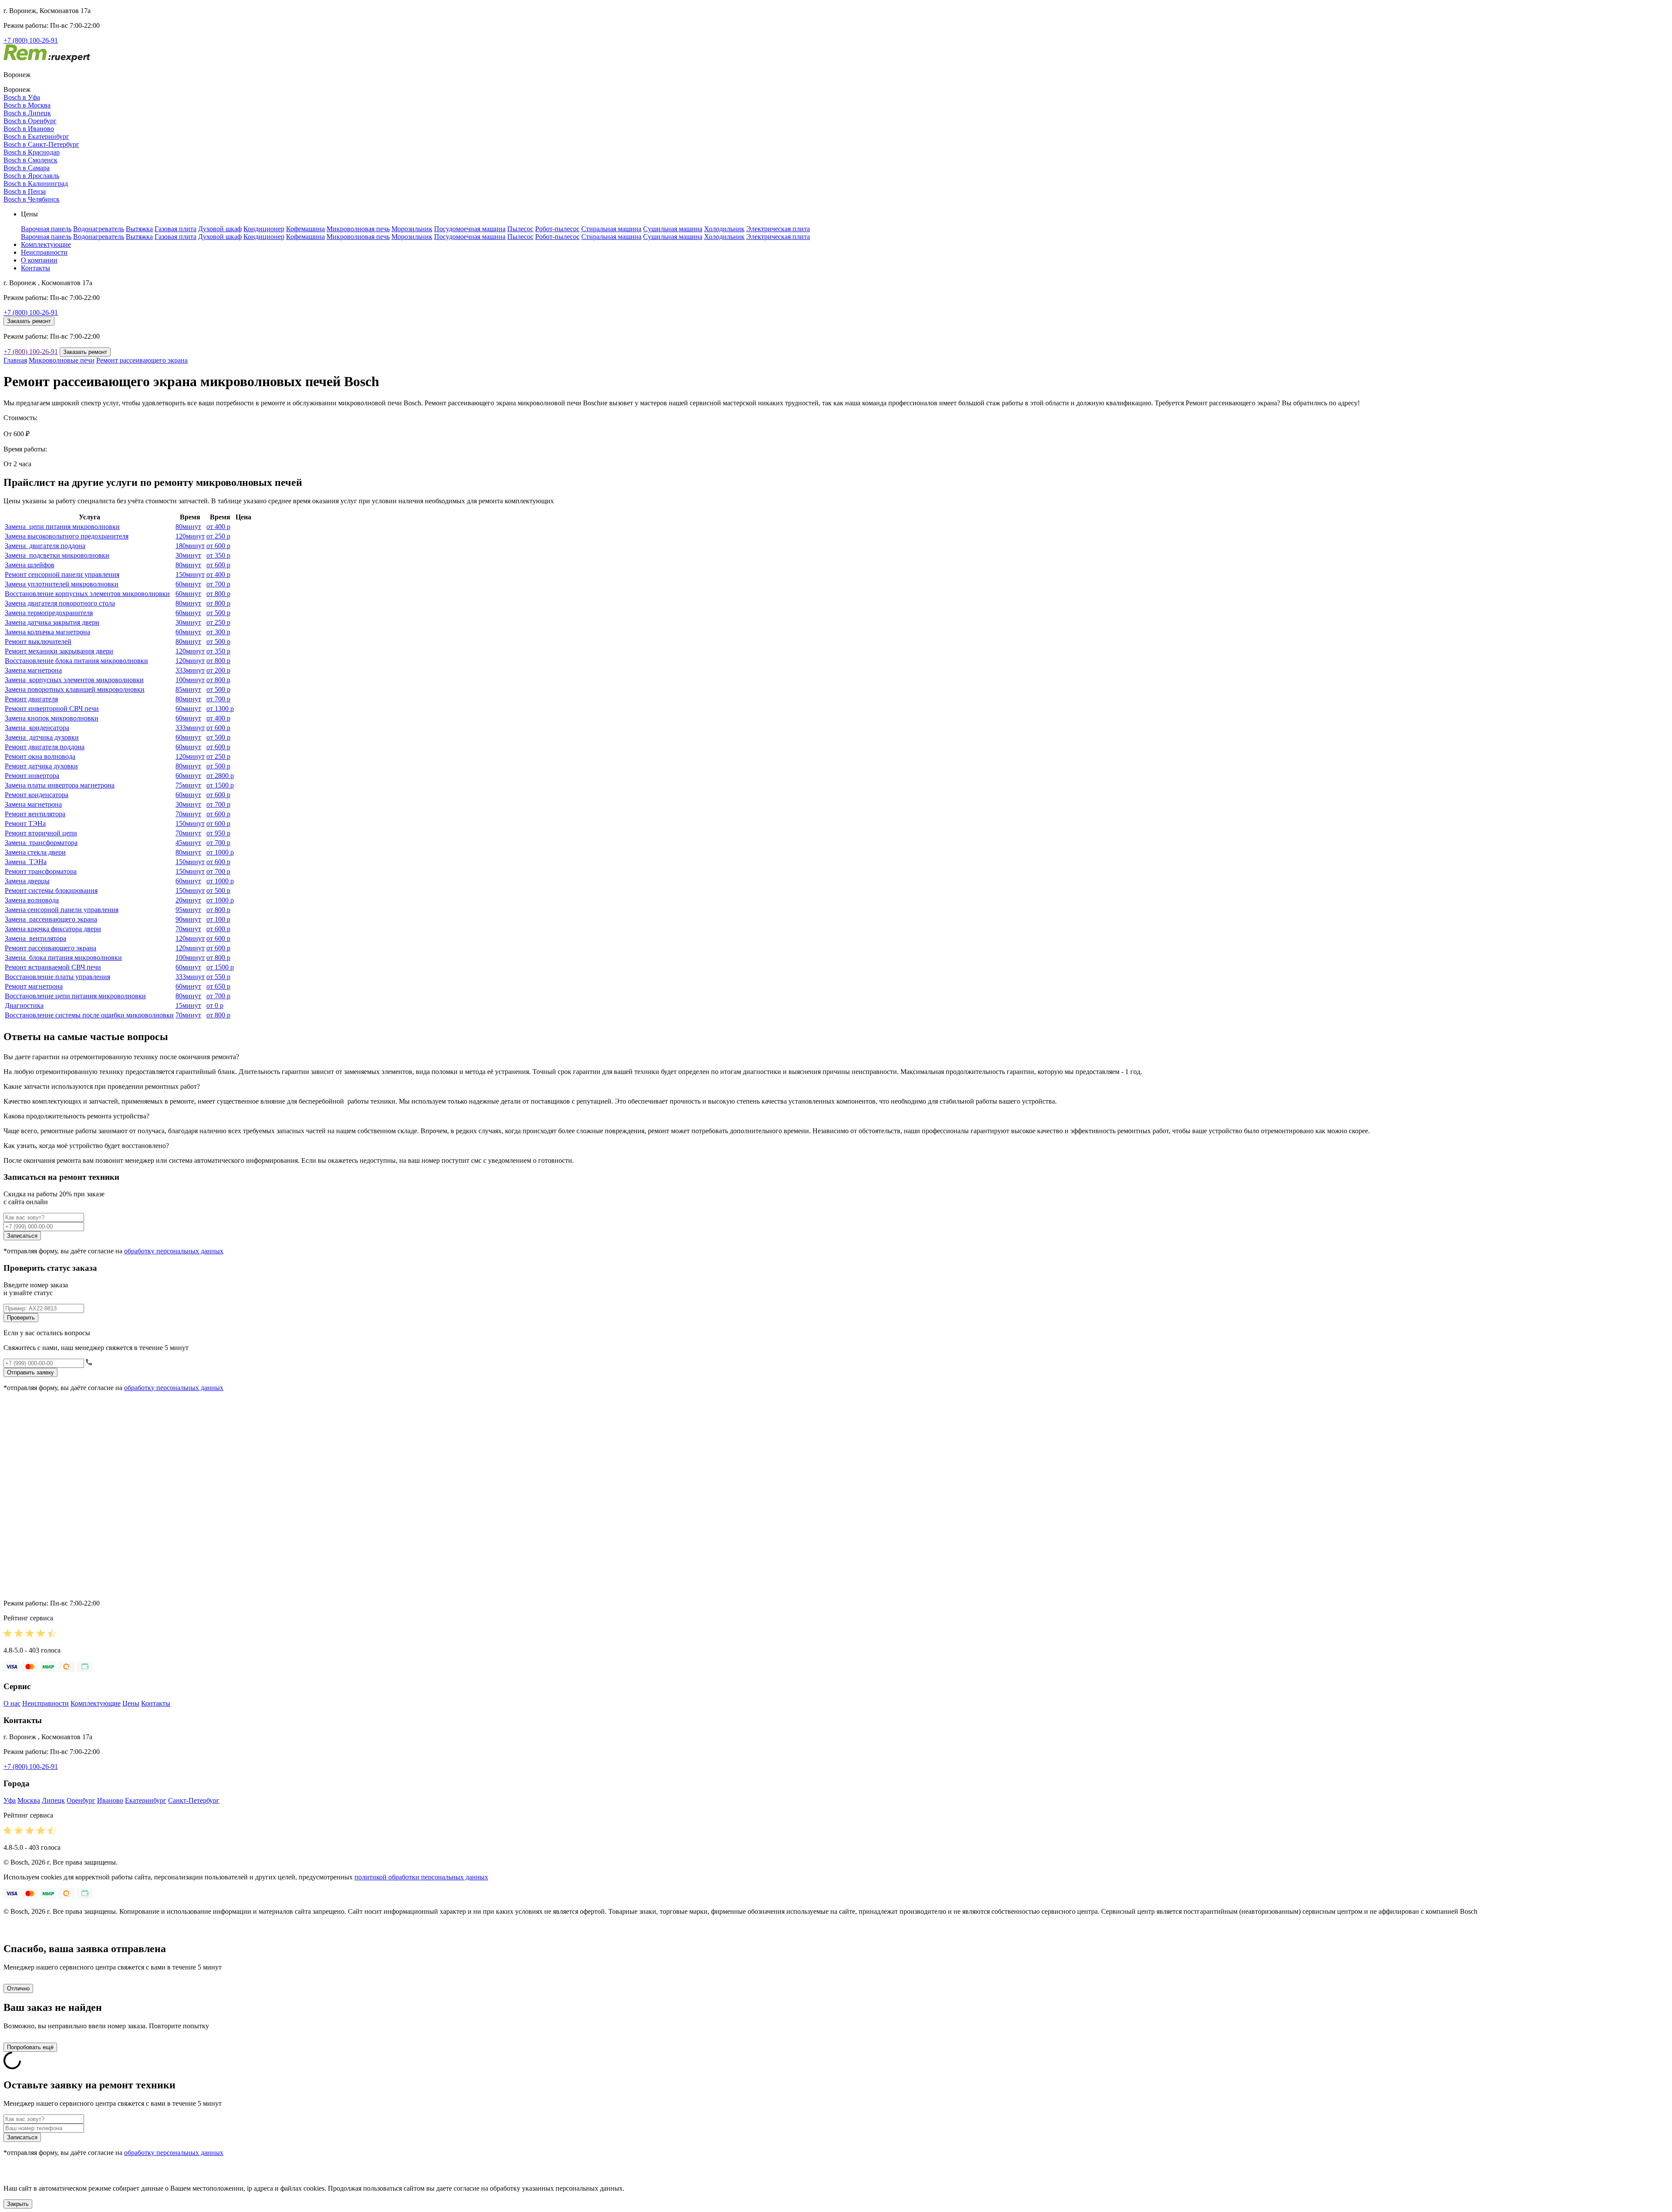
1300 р (220, 709)
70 (188, 814)
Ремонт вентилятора (35, 814)
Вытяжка (139, 229)
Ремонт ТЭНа (25, 823)
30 (188, 555)
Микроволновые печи (62, 360)
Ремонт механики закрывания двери (59, 651)
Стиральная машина (611, 229)
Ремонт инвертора (32, 776)
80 (188, 527)
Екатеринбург (146, 1800)
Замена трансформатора (41, 843)
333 (190, 670)
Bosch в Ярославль (31, 176)
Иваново (110, 1800)
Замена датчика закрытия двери (52, 622)
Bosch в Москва (27, 105)
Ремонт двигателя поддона (45, 747)
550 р (218, 977)
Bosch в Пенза (25, 191)
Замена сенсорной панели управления (62, 910)
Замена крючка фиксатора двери (53, 929)
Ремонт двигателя (31, 699)
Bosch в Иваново (29, 129)
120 (190, 536)
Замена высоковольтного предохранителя (67, 536)
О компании (39, 260)
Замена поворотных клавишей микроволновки (75, 689)
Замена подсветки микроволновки (57, 555)
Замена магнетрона (33, 670)
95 (188, 910)
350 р (218, 555)
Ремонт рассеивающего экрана (142, 360)
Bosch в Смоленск (30, 160)
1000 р (220, 852)
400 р (218, 527)
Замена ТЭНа (26, 862)
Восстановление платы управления (57, 977)
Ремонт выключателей (38, 641)
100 (190, 680)
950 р (218, 833)
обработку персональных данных (174, 1251)
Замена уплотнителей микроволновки (62, 584)
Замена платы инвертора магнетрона (60, 785)
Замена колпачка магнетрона (47, 632)
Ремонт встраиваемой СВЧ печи (53, 967)
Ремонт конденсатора (37, 795)
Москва (29, 1800)
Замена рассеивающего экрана (51, 919)
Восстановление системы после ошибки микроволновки (89, 1015)
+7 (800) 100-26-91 (31, 40)
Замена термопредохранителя (49, 613)
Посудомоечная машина (470, 229)
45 (188, 843)
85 (188, 689)
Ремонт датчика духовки (41, 766)
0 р (215, 1005)
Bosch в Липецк (27, 113)
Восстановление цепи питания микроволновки (75, 996)
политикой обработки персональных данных (421, 1877)
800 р (218, 594)
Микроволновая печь (358, 229)
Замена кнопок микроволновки (52, 718)
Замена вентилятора (35, 938)
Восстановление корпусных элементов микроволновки (87, 594)
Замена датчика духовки (42, 737)
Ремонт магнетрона (34, 986)
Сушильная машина (673, 229)
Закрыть (18, 2204)
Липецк (53, 1800)
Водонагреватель (99, 229)
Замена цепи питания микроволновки (62, 527)
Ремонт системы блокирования (51, 891)
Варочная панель (46, 229)
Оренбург (81, 1800)
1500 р (220, 785)
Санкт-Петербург (194, 1800)
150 (190, 574)
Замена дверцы (27, 881)
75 (188, 785)
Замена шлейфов (30, 565)
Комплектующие (46, 244)
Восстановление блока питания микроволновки (76, 661)
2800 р (220, 776)
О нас (12, 1703)
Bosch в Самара (27, 168)
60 (188, 584)
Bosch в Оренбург (30, 121)
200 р (218, 670)
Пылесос (520, 229)
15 (188, 1005)
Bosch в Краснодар (32, 152)
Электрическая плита (778, 229)
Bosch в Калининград (36, 183)
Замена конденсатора (37, 728)
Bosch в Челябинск (32, 199)
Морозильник (412, 229)
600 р (218, 546)
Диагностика (24, 1005)
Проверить (21, 1318)
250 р (218, 536)
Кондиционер (264, 229)
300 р (218, 632)
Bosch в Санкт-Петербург (41, 144)
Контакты (35, 268)
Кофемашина (305, 229)
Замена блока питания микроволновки (63, 958)
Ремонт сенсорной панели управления (62, 574)
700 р (218, 584)
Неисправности (44, 252)
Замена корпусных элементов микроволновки (74, 680)
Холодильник (724, 229)
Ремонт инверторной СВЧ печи (52, 709)
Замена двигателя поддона (45, 546)
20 (188, 900)
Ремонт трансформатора (41, 871)
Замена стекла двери (35, 852)
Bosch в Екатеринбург (36, 136)
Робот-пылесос (557, 229)
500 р (218, 613)
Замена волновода (32, 900)
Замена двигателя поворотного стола (60, 603)
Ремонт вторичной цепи (41, 833)
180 (190, 546)
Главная (15, 360)
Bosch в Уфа (22, 97)
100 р (218, 919)
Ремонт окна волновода (40, 756)
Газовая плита (175, 229)
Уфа (10, 1800)
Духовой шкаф (220, 229)
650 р (218, 986)
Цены (131, 1703)
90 (188, 919)
